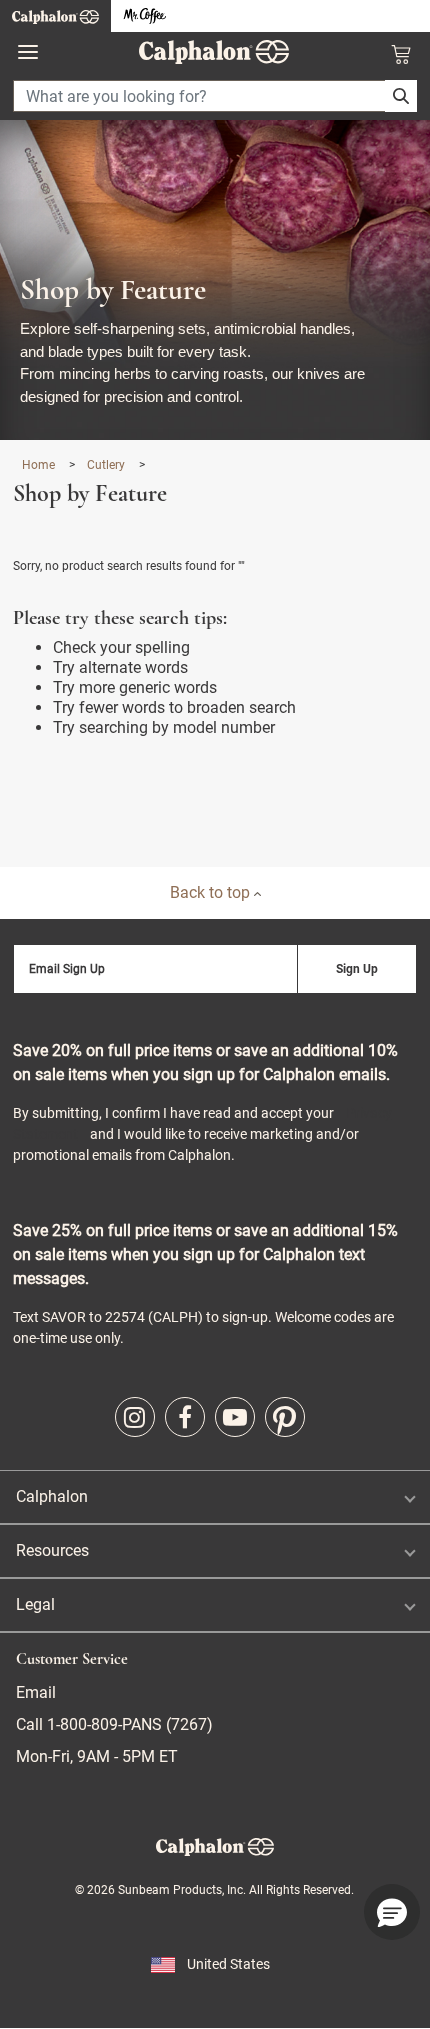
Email (36, 1692)
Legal (35, 1604)
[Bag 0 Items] (401, 54)
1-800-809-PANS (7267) (128, 1724)
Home (40, 465)
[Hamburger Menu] (28, 52)
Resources (52, 1550)
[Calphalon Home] (55, 16)
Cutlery (107, 465)
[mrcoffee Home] (145, 16)
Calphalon (52, 1496)
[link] (135, 1417)
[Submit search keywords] (401, 96)
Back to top (212, 892)
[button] (392, 1912)
